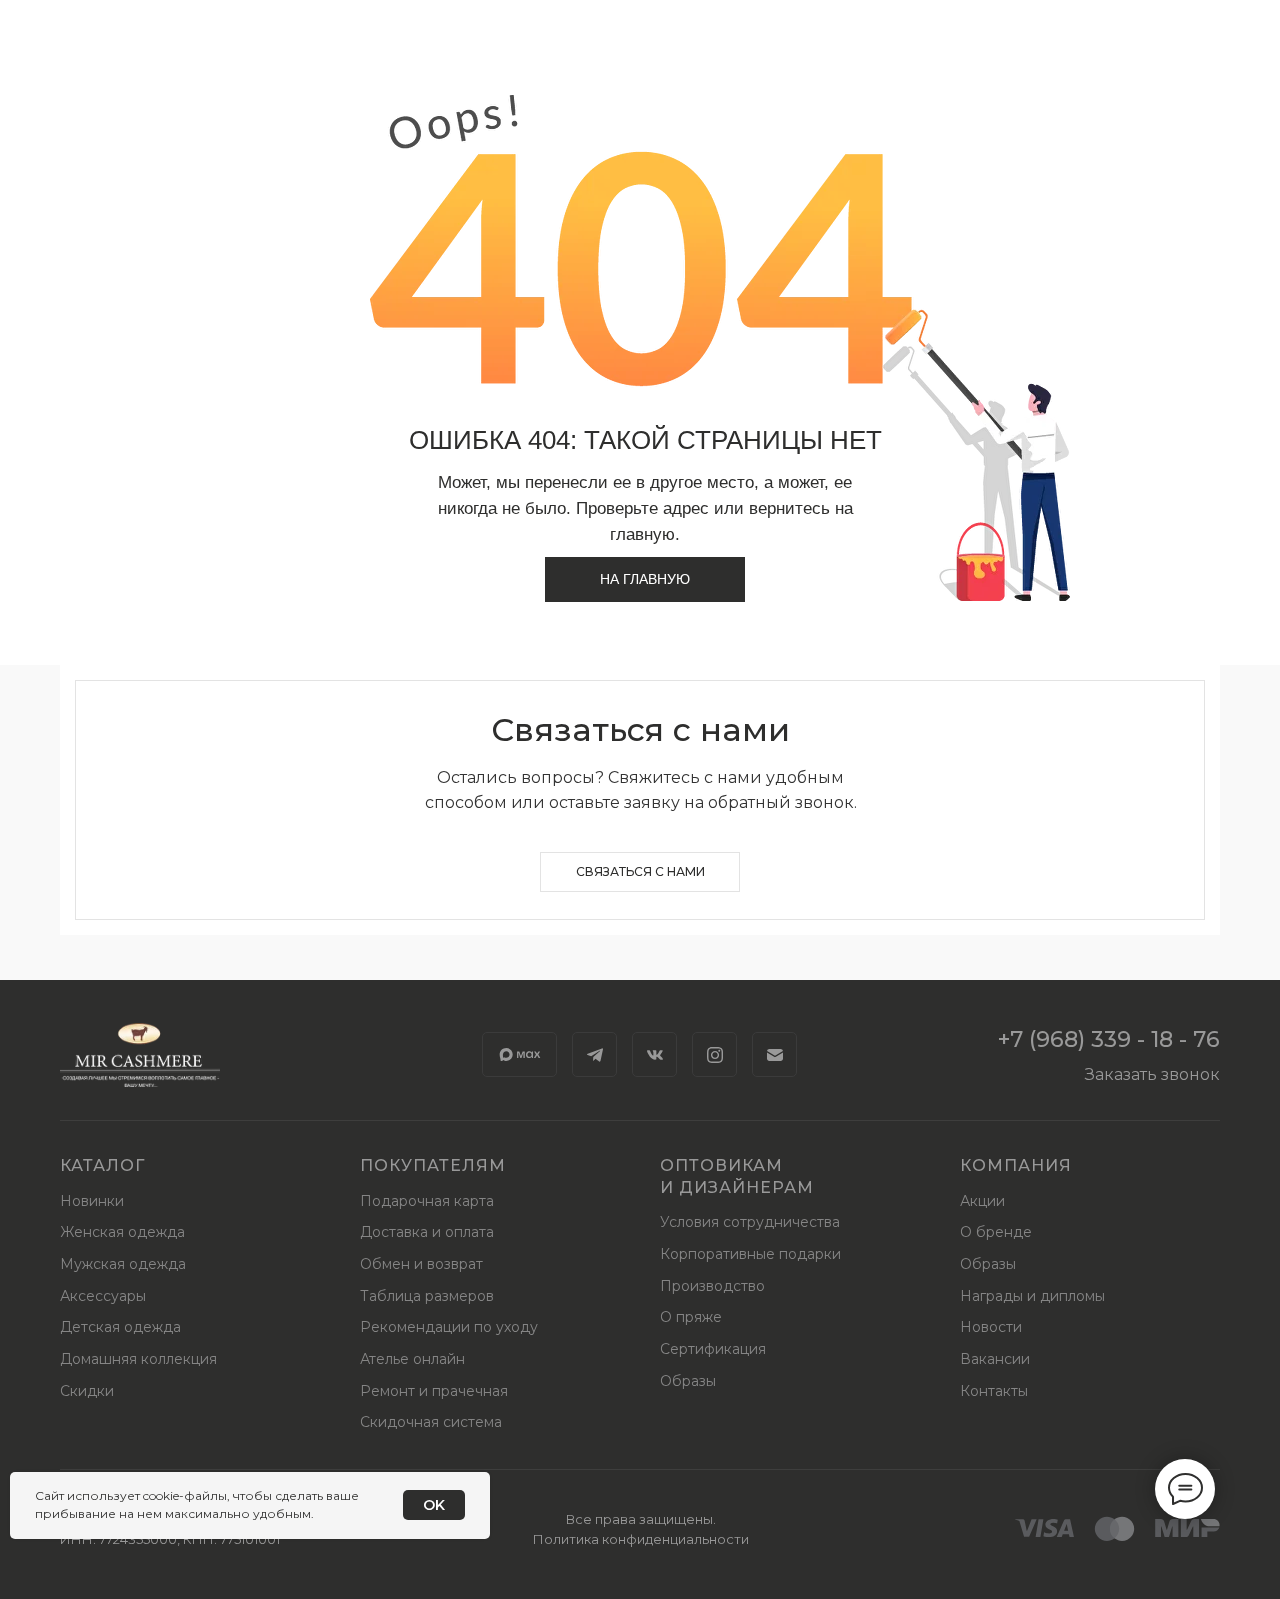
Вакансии (995, 1359)
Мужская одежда (123, 1264)
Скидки (87, 1391)
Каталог (102, 1165)
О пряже (691, 1317)
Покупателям (433, 1165)
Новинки (92, 1201)
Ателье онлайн (412, 1359)
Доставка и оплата (427, 1232)
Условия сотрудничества (750, 1222)
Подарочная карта (427, 1201)
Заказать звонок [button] (1152, 1074)
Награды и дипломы (1032, 1296)
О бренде (996, 1232)
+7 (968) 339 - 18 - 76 (1109, 1039)
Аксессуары (103, 1296)
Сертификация (713, 1349)
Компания (1016, 1165)
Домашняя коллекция (138, 1359)
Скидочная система (431, 1422)
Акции (982, 1201)
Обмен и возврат (421, 1264)
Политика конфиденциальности (641, 1539)
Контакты (994, 1391)
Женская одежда (122, 1232)
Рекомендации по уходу (449, 1327)
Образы (688, 1381)
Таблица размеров (427, 1296)
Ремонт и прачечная (434, 1391)
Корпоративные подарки (750, 1254)
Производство (712, 1286)
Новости (991, 1327)
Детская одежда (120, 1327)
